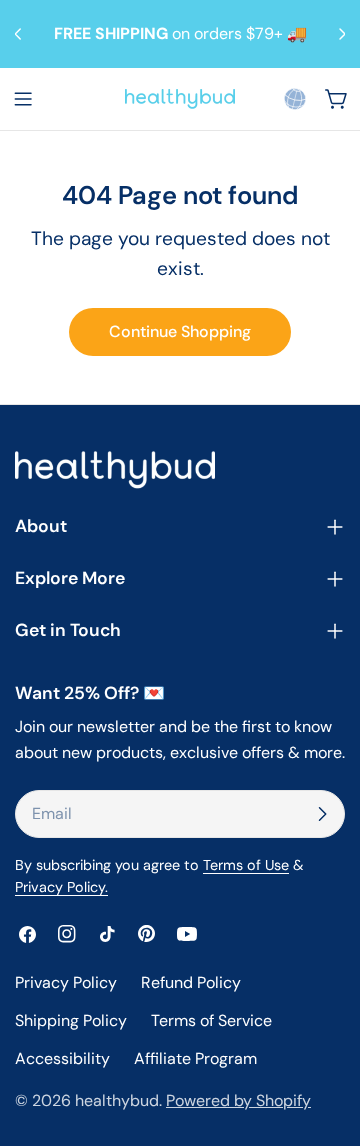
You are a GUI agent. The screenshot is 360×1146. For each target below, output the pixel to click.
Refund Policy (191, 982)
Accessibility (62, 1058)
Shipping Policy (71, 1020)
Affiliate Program (195, 1058)
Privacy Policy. (61, 887)
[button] (295, 99)
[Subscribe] (322, 814)
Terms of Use (246, 865)
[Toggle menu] (23, 99)
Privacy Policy (66, 982)
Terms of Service (211, 1020)
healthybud (117, 1100)
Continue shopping (180, 331)
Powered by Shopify (238, 1100)
